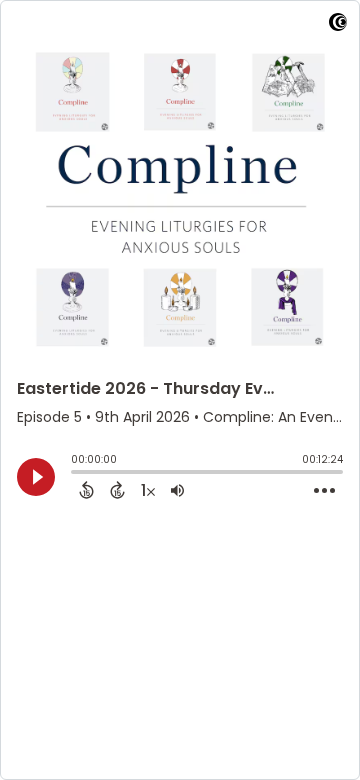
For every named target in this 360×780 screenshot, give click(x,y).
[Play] (36, 477)
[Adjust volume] (177, 490)
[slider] (76, 474)
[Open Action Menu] (324, 491)
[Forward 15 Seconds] (117, 490)
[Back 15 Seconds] (86, 490)
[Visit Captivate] (338, 25)
